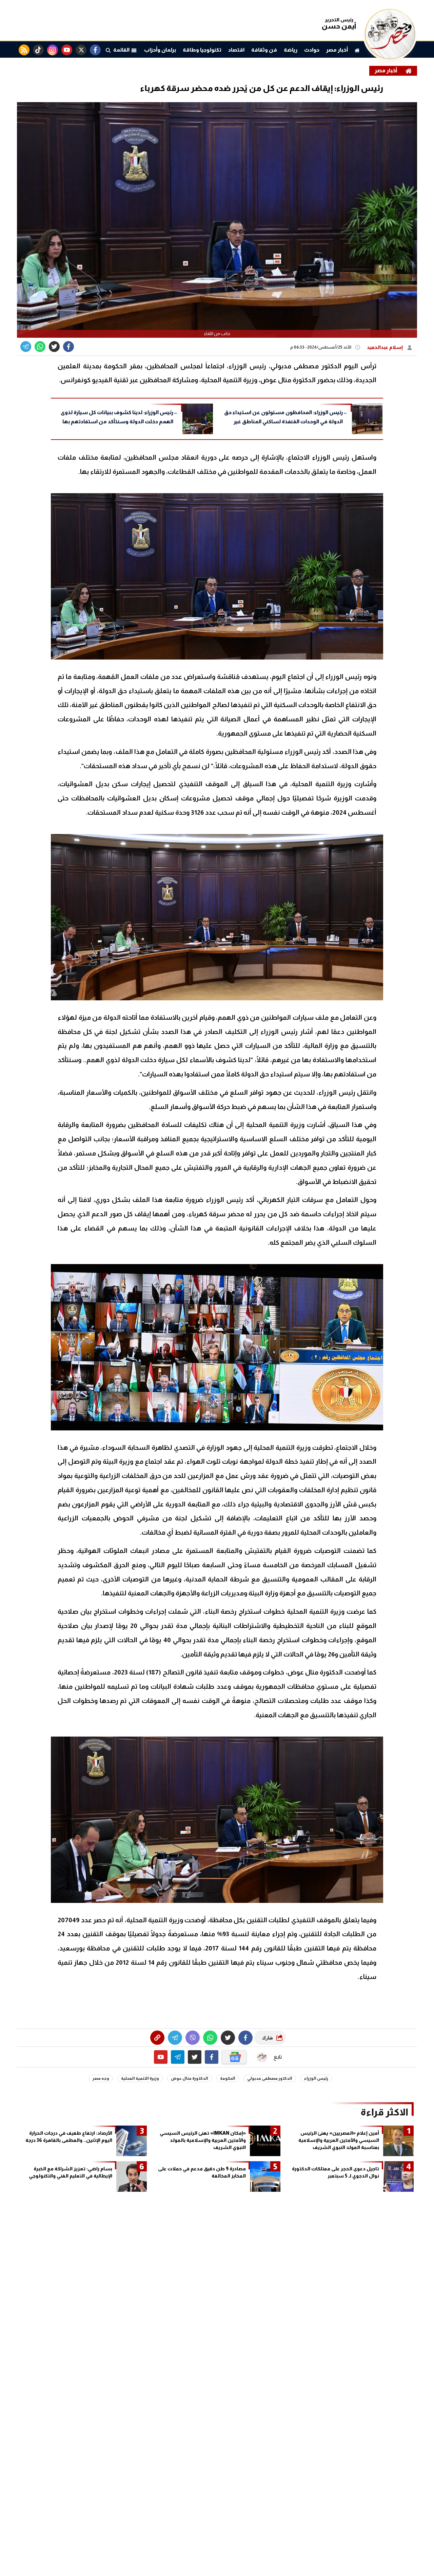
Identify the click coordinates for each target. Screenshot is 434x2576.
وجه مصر (101, 2078)
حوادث (312, 50)
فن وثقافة (264, 50)
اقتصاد (236, 50)
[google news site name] (234, 2057)
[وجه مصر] (390, 58)
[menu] (108, 50)
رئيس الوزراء (316, 2078)
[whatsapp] (157, 2038)
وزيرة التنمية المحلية (140, 2078)
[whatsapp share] (40, 347)
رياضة (291, 50)
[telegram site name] (178, 2057)
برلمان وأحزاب (160, 50)
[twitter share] (54, 347)
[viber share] (26, 347)
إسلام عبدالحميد (385, 347)
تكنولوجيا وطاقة (202, 50)
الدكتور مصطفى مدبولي (270, 2078)
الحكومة (228, 2078)
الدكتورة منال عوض (190, 2078)
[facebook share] (68, 347)
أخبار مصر (337, 50)
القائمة (122, 50)
